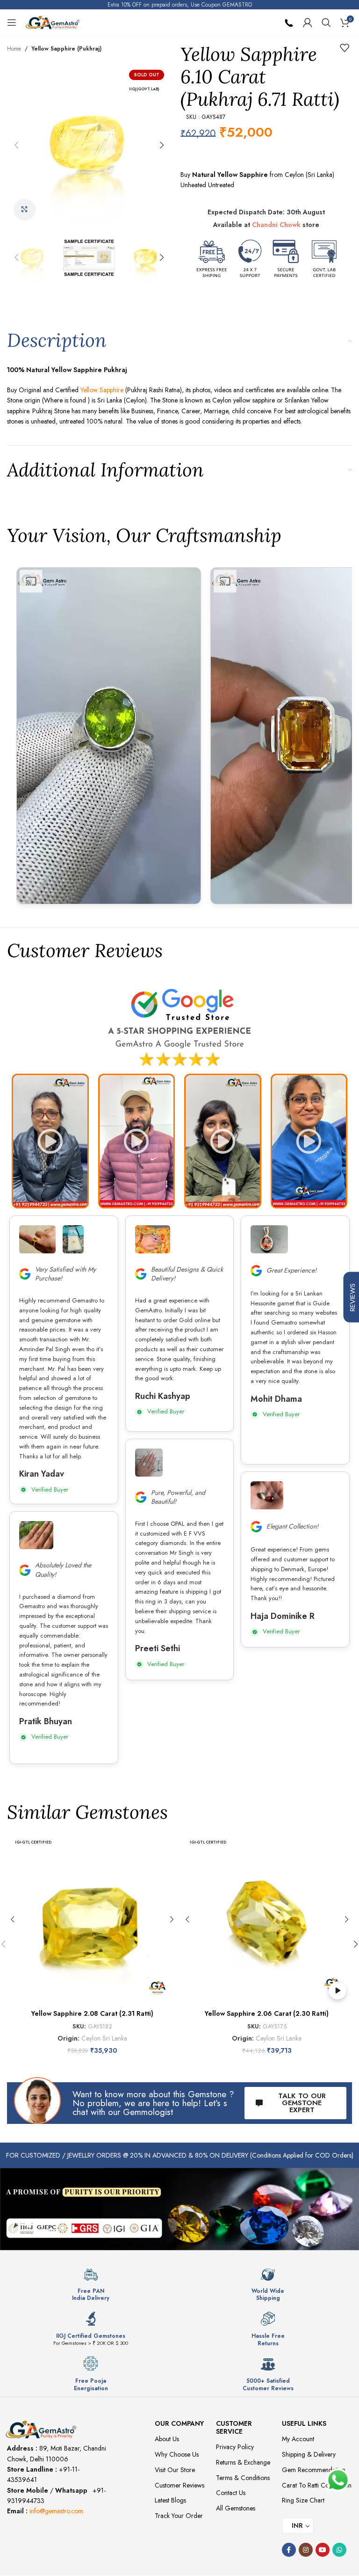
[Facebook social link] (289, 2550)
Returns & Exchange (243, 2462)
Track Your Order (179, 2516)
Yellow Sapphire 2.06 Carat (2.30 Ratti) (267, 2013)
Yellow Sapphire (102, 390)
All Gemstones (236, 2508)
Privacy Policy (235, 2447)
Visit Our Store (175, 2470)
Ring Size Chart (303, 2500)
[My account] (308, 22)
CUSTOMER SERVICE (234, 2427)
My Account (298, 2439)
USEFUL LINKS (304, 2423)
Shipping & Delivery (309, 2454)
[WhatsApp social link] (339, 2550)
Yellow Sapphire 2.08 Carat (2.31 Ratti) (92, 2013)
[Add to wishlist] (345, 48)
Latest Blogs (170, 2500)
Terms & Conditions (243, 2478)
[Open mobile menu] (12, 22)
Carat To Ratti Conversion (317, 2485)
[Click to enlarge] (25, 210)
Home (14, 49)
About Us (167, 2439)
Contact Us (231, 2493)
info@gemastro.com (56, 2511)
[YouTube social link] (323, 2550)
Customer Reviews (179, 2485)
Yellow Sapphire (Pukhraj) (66, 49)
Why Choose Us (177, 2454)
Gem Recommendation (314, 2470)
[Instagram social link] (306, 2550)
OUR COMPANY (179, 2423)
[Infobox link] (91, 2284)
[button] (16, 145)
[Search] (326, 22)
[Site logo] (53, 22)
